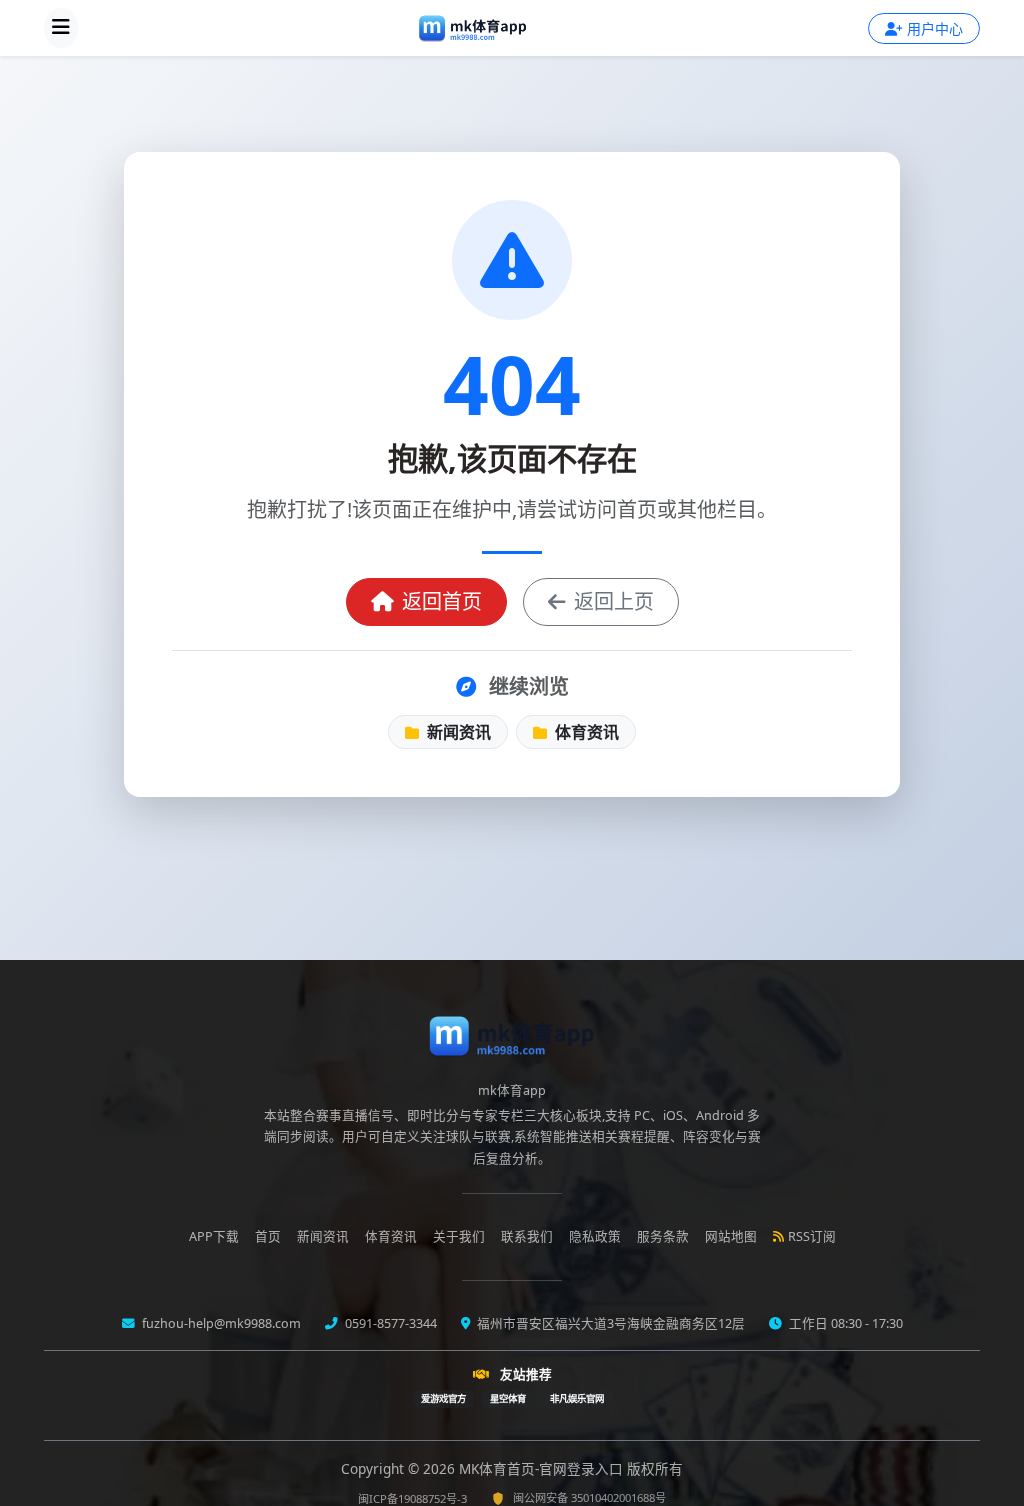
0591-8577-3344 (389, 1323)
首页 (268, 1236)
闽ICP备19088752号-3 (412, 1498)
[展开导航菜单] (61, 28)
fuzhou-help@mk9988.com (220, 1323)
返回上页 (614, 601)
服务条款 (663, 1236)
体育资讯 (585, 732)
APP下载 (214, 1236)
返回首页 (442, 601)
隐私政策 (595, 1236)
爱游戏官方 (443, 1398)
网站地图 (731, 1236)
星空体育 (508, 1398)
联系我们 (527, 1236)
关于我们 (459, 1236)
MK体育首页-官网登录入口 (543, 1468)
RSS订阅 (812, 1236)
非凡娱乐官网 (577, 1398)
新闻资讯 (457, 732)
